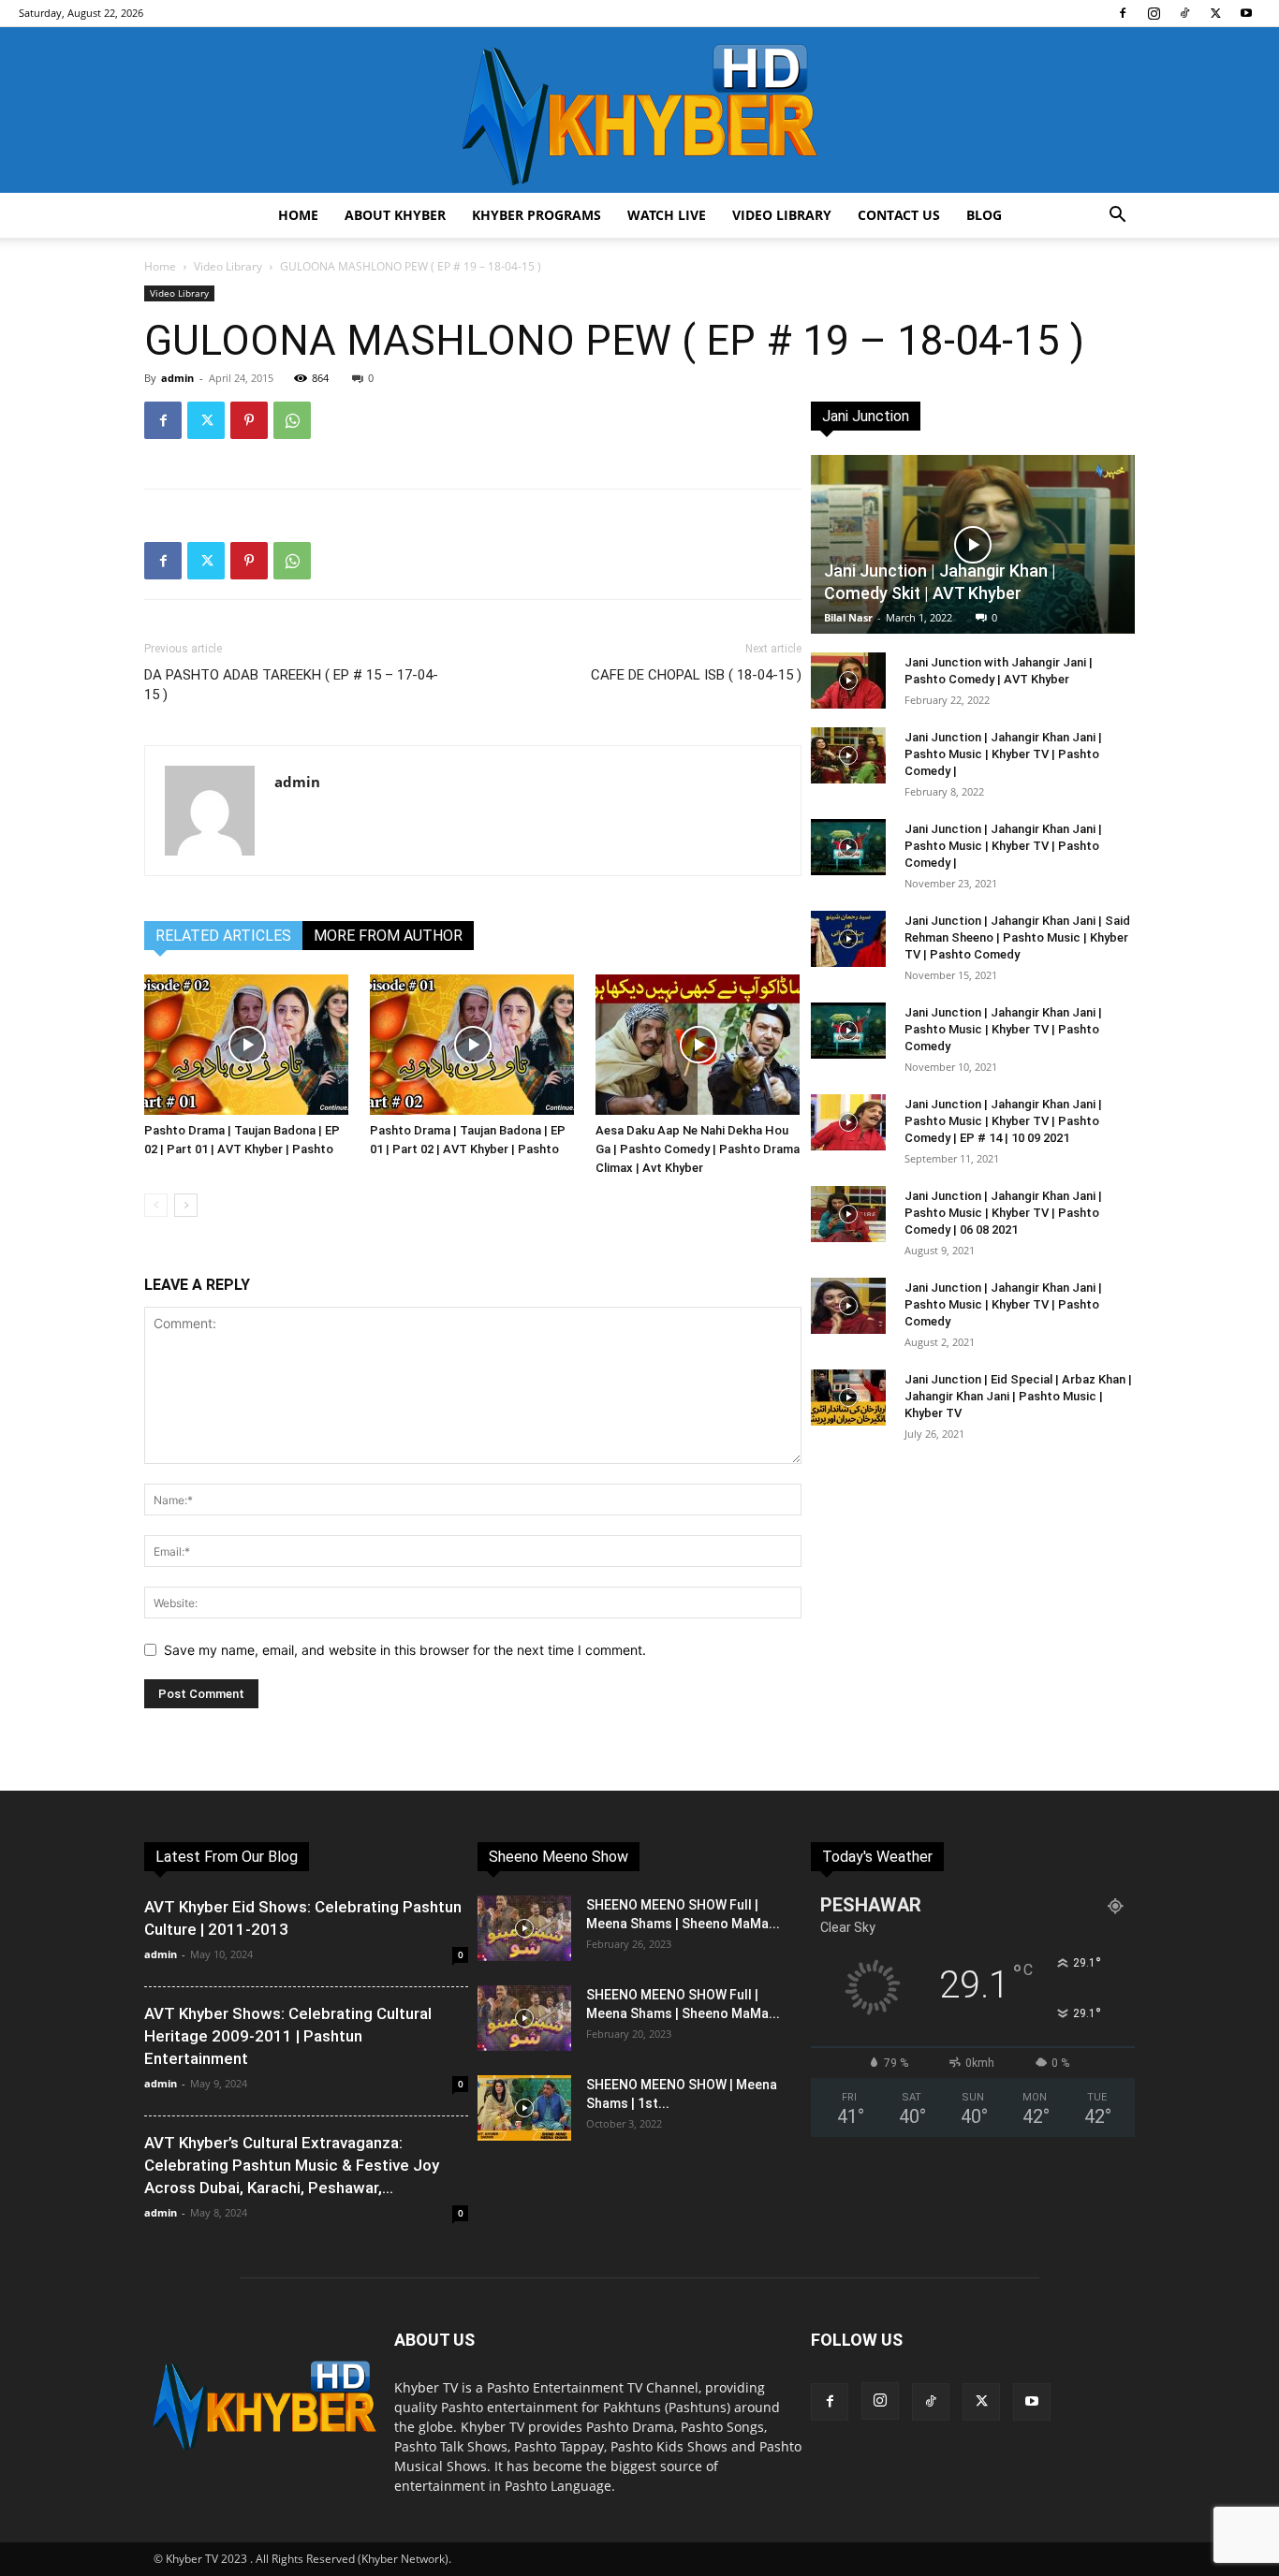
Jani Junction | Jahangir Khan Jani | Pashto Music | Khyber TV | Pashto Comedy (1003, 1029)
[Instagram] (1154, 13)
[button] (1117, 217)
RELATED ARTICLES (223, 936)
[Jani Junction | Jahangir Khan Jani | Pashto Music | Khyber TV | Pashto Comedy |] (848, 755)
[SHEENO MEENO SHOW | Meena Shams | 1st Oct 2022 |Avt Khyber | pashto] (524, 2108)
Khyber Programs (537, 215)
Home (298, 215)
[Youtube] (1246, 13)
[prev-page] (156, 1205)
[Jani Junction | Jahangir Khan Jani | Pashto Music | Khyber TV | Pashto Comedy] (848, 1031)
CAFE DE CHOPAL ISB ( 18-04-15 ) (696, 675)
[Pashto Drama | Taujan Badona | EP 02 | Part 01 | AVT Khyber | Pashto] (247, 1045)
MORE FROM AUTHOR (388, 936)
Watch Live (667, 215)
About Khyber (395, 215)
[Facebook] (1123, 13)
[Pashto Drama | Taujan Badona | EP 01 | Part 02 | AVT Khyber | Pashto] (473, 1045)
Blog (984, 215)
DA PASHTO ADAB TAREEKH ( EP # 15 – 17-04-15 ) (291, 685)
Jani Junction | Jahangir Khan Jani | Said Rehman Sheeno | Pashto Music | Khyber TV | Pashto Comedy (1017, 937)
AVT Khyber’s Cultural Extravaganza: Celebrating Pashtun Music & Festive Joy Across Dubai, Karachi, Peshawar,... (292, 2165)
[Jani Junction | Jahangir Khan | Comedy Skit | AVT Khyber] (973, 544)
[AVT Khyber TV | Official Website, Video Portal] (639, 110)
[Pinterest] (249, 420)
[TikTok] (1184, 13)
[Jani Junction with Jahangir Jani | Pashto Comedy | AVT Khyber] (848, 681)
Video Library (782, 215)
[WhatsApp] (292, 420)
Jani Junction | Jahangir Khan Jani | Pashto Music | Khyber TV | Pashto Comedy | (1003, 754)
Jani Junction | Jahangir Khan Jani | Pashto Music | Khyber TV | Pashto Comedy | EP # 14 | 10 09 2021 (1003, 1121)
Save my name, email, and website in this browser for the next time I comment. (405, 1650)
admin (177, 378)
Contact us (899, 215)
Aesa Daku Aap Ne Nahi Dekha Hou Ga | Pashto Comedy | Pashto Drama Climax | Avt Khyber (698, 1149)
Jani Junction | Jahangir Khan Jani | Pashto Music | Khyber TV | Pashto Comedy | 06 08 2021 (1003, 1213)
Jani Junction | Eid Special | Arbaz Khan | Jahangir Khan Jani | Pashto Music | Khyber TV (1018, 1396)
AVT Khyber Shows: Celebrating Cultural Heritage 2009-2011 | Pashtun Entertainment (288, 2036)
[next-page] (186, 1205)
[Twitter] (1215, 13)
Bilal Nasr (848, 617)
